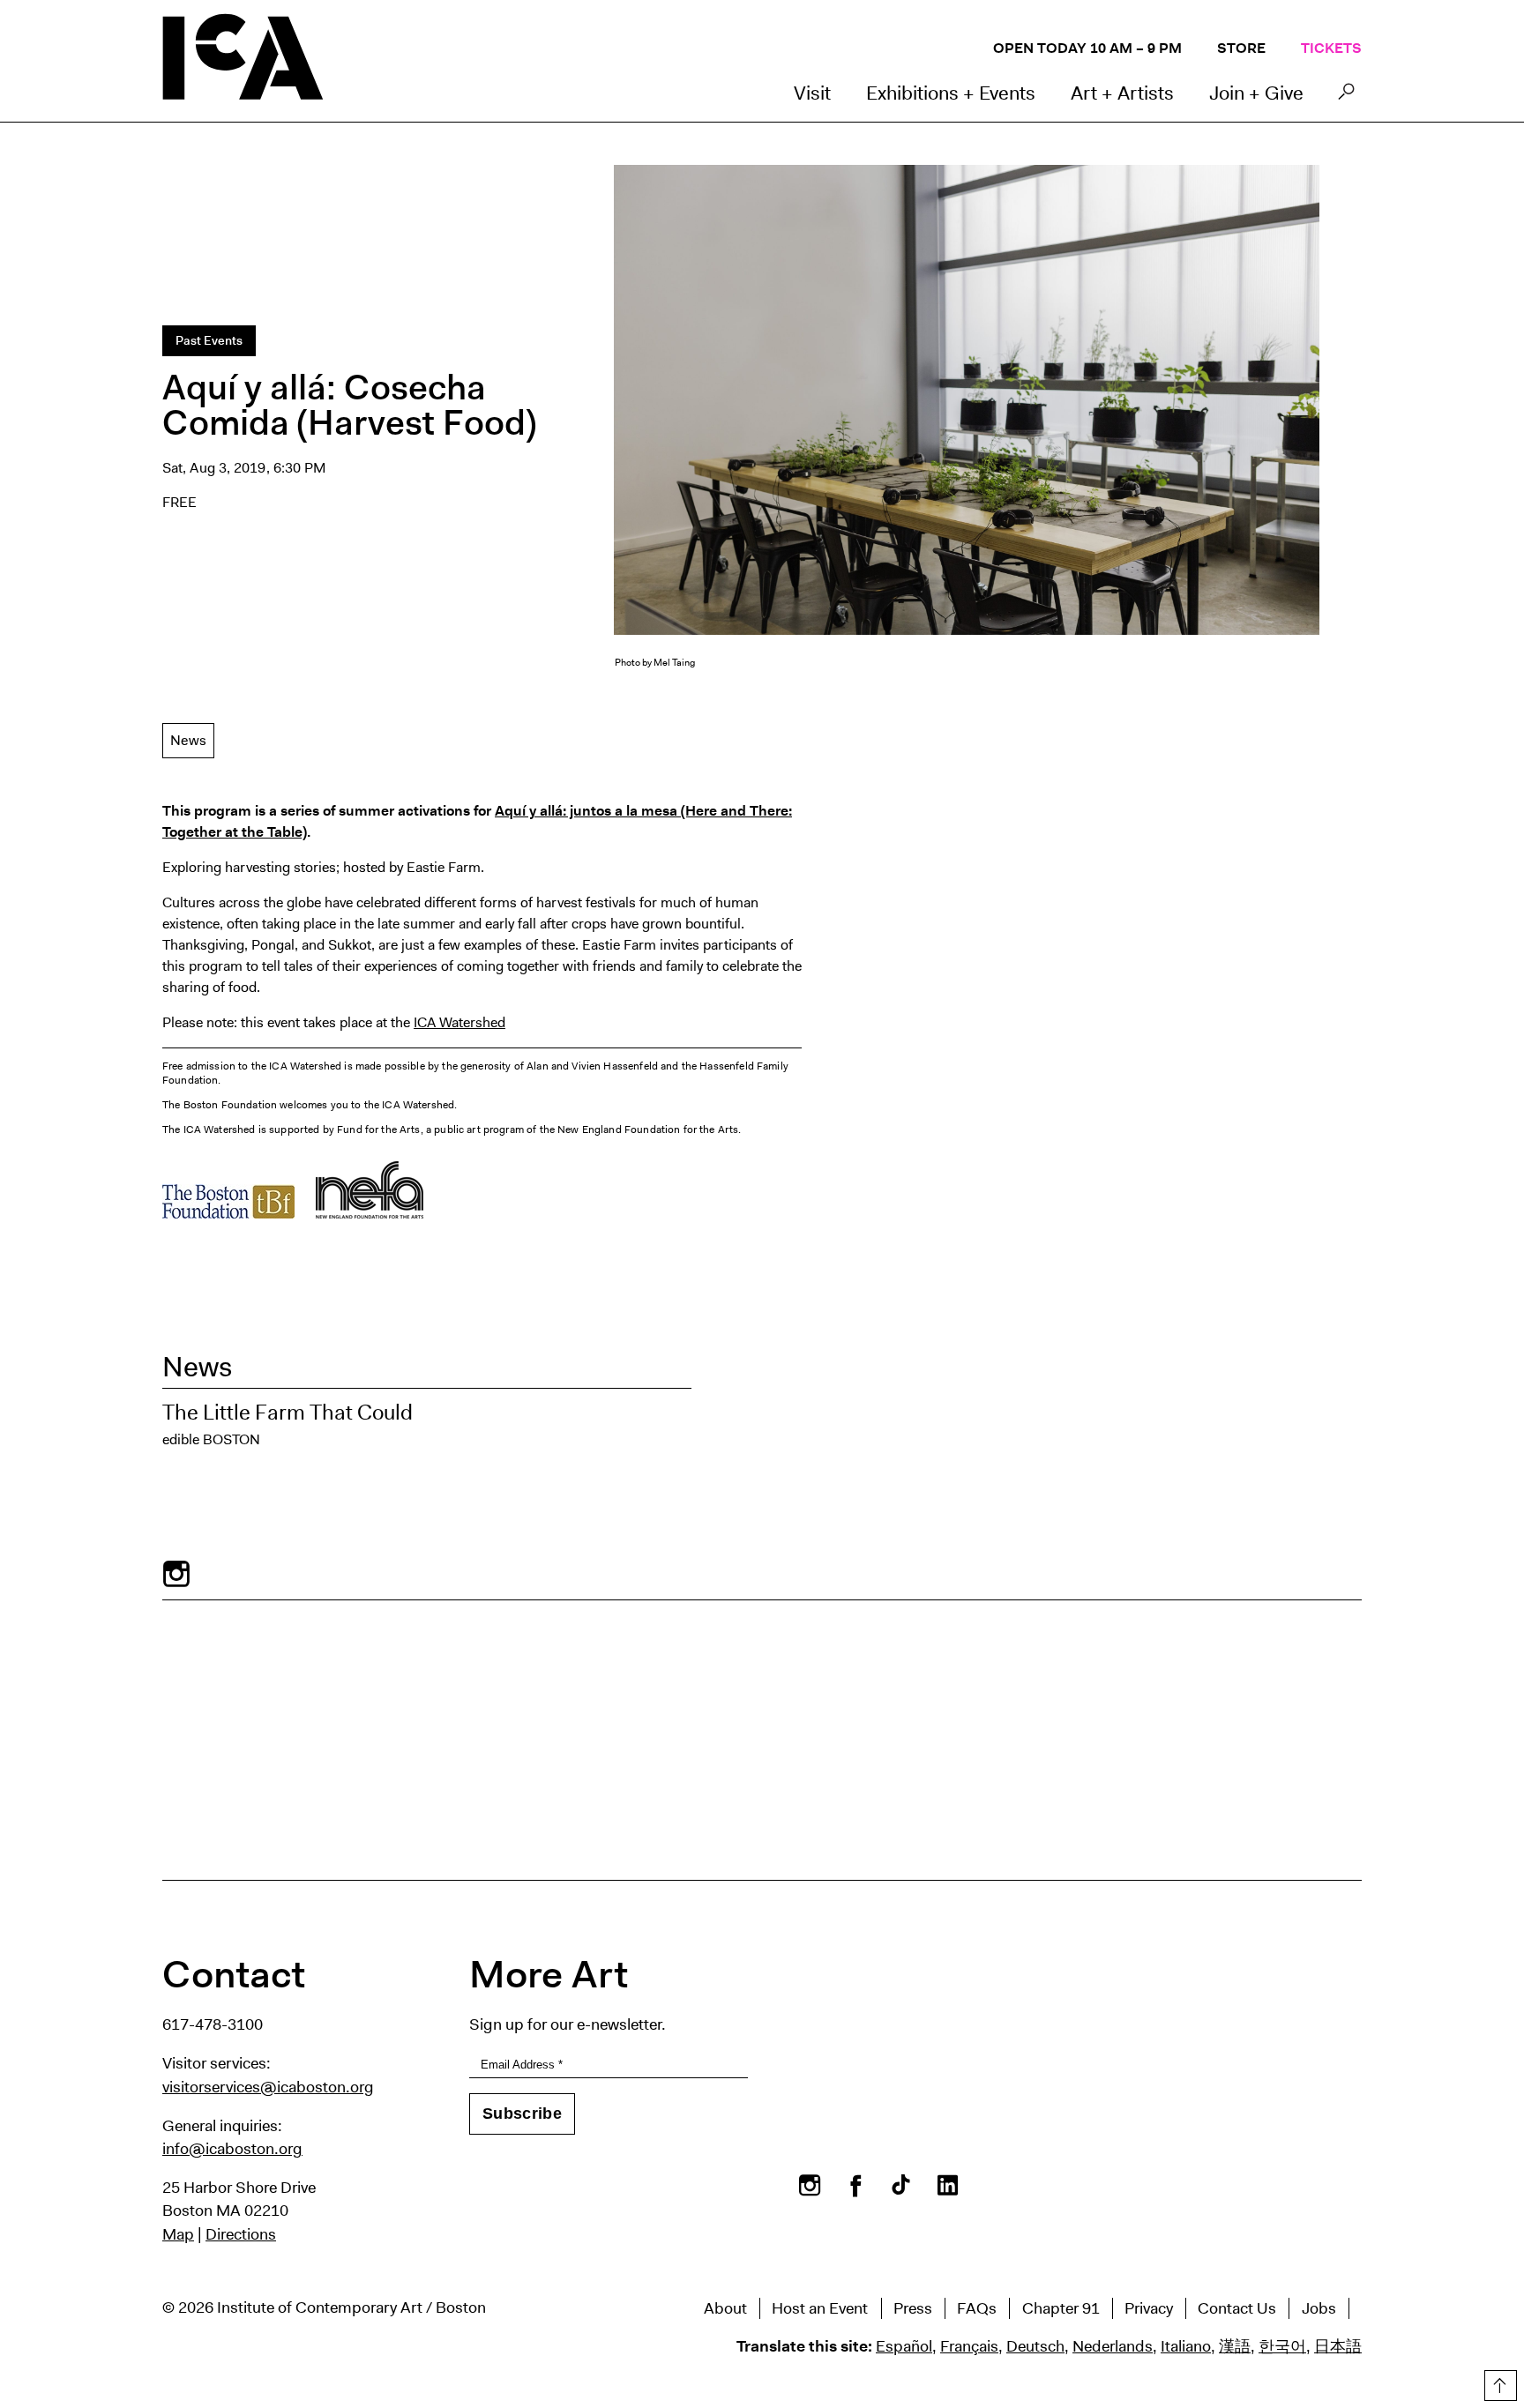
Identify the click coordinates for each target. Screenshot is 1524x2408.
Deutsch (1035, 2346)
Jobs (1319, 2308)
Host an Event (820, 2308)
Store (1241, 48)
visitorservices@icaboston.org (268, 2087)
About (725, 2308)
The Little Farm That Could (288, 1413)
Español (904, 2346)
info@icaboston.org (232, 2149)
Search (1346, 96)
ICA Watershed (459, 1022)
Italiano (1186, 2346)
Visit (812, 93)
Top (1498, 2382)
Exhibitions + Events (951, 93)
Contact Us (1237, 2308)
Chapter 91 (1061, 2308)
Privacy (1149, 2308)
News (188, 740)
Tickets (1331, 48)
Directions (241, 2234)
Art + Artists (1122, 93)
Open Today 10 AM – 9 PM (1087, 48)
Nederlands (1113, 2346)
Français (969, 2346)
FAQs (977, 2308)
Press (913, 2308)
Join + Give (1256, 93)
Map (178, 2234)
